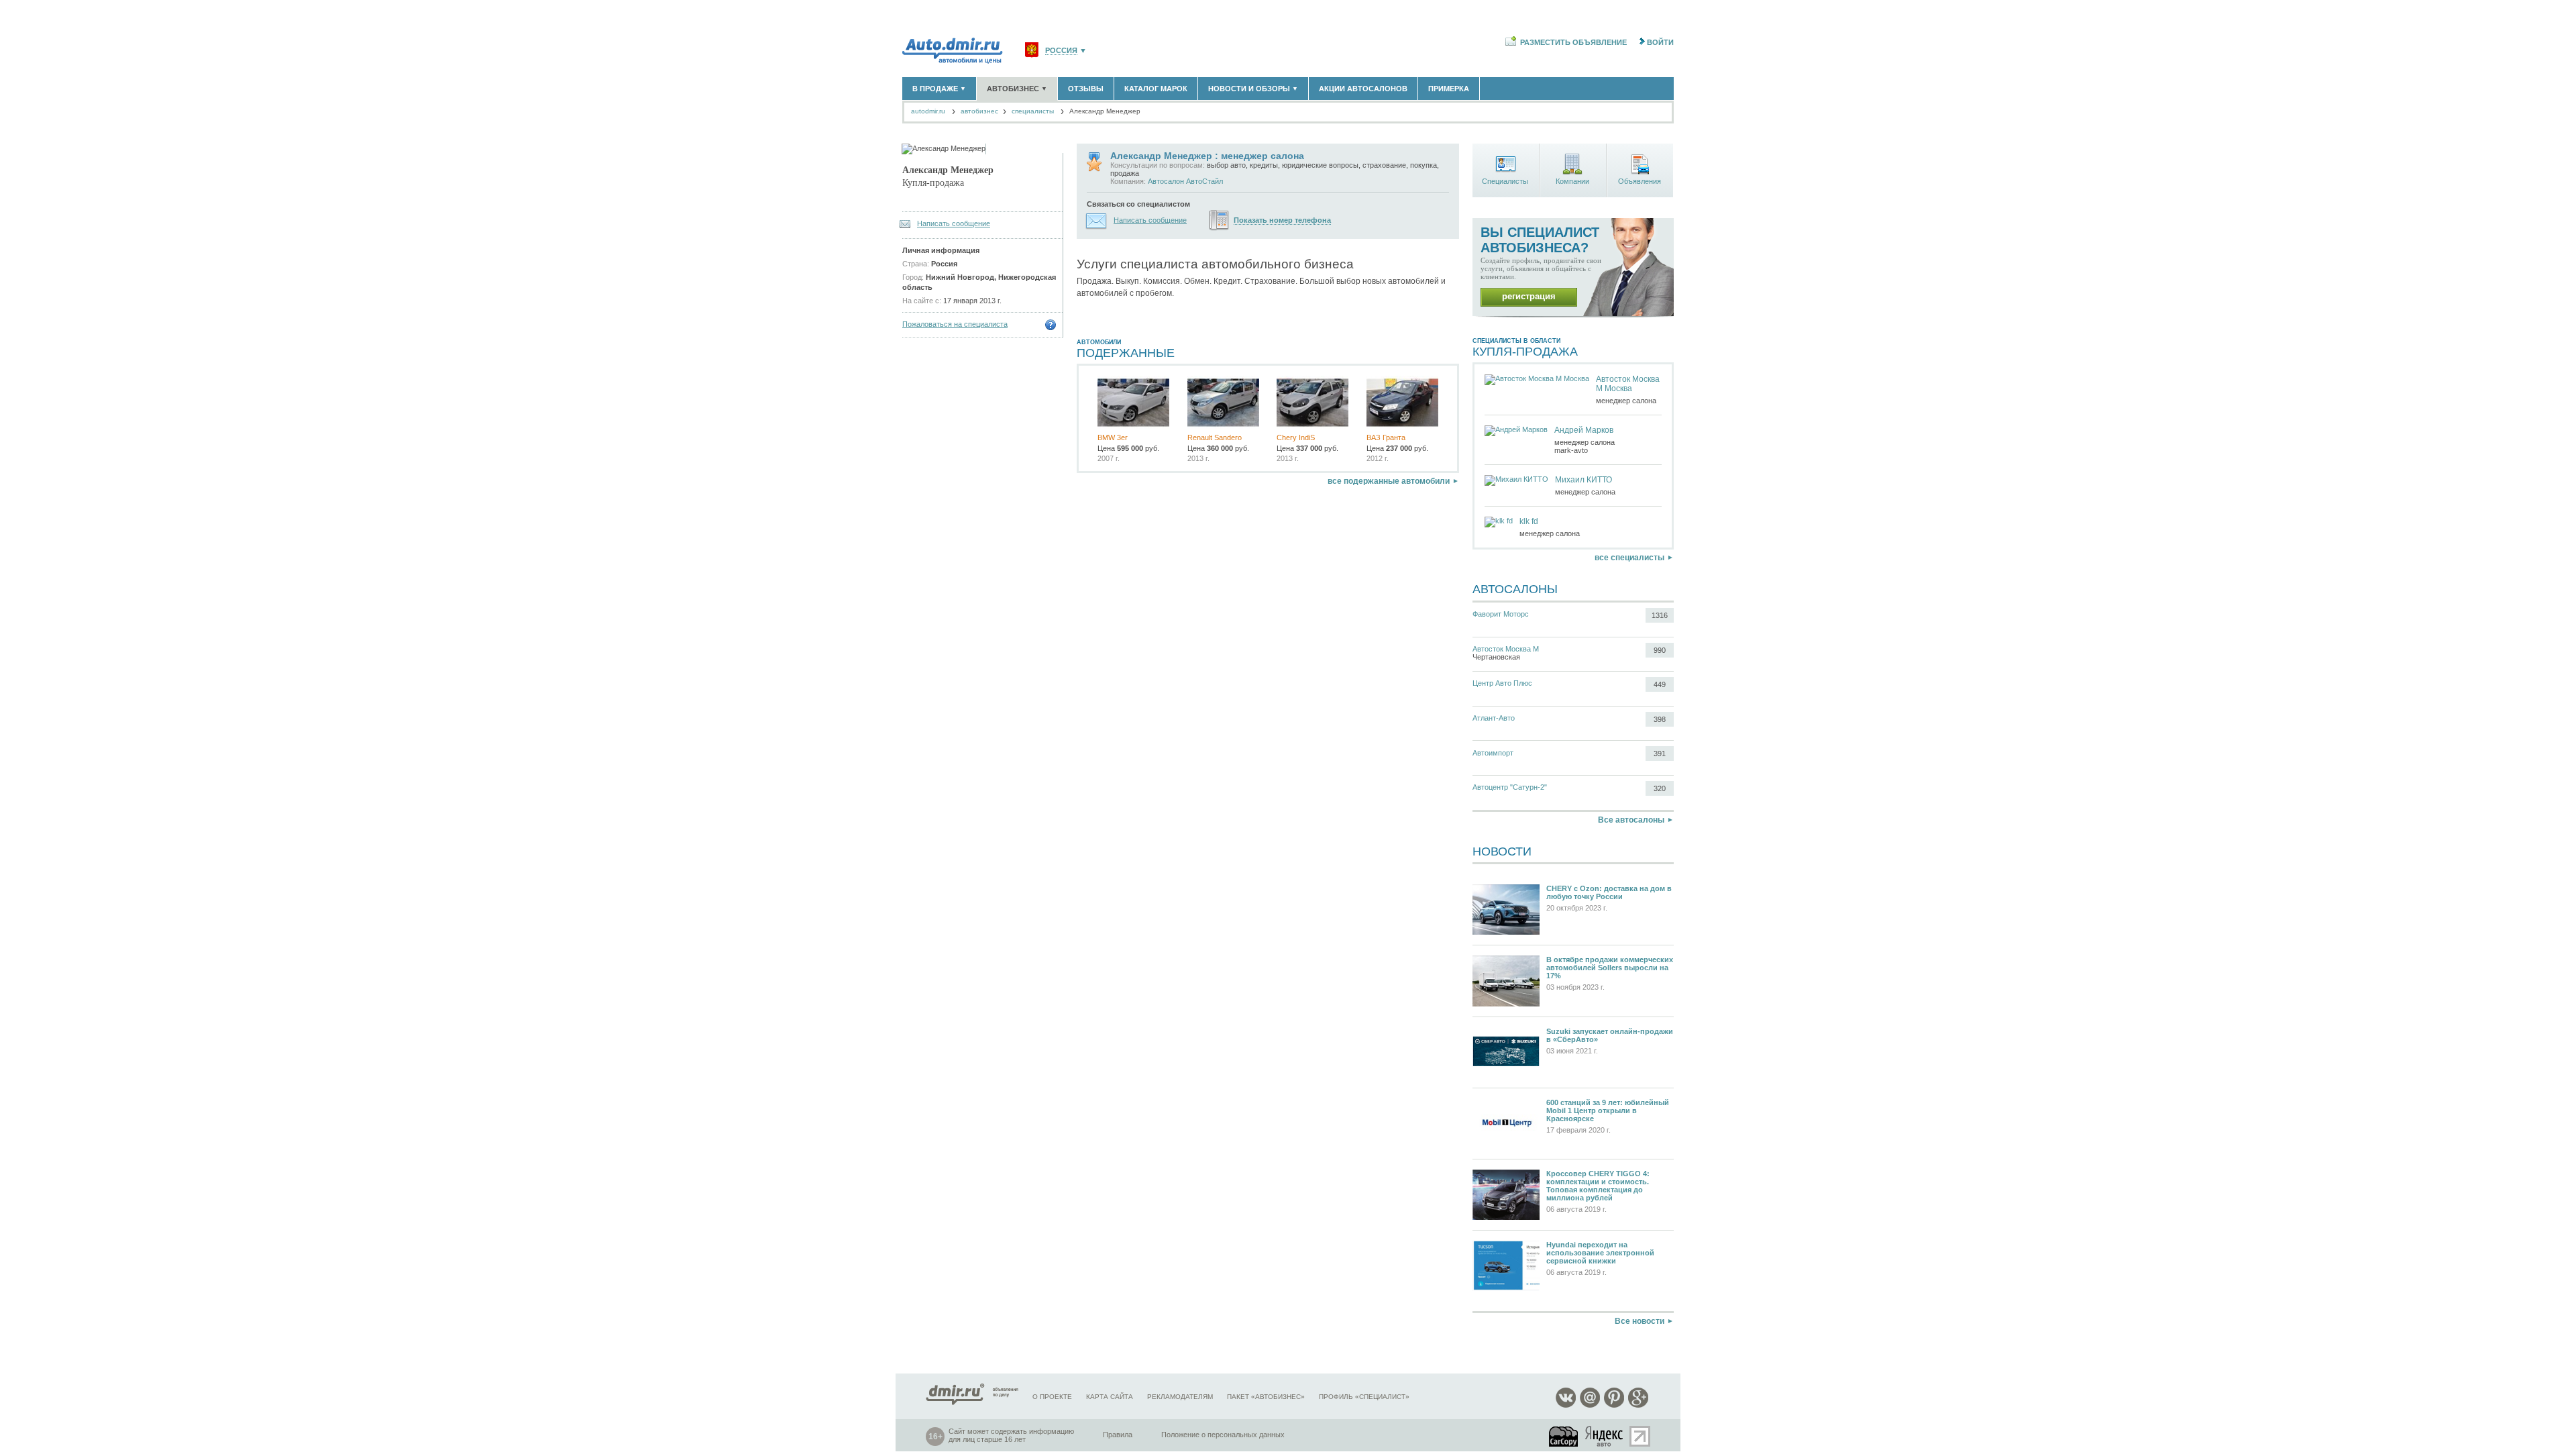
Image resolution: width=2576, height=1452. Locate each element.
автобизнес (979, 111)
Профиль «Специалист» (1364, 1397)
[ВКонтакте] (1566, 1405)
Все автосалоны (1631, 820)
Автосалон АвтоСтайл (1185, 181)
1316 (1660, 615)
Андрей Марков (1584, 430)
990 (1660, 650)
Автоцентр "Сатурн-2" (1510, 787)
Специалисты (1505, 181)
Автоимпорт (1493, 753)
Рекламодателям (1180, 1397)
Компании (1572, 181)
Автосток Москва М (1506, 649)
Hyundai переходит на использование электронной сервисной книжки (1600, 1253)
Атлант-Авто (1494, 718)
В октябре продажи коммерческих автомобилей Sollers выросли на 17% (1610, 968)
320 (1660, 788)
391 (1660, 754)
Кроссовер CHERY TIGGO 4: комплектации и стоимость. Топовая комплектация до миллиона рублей (1598, 1186)
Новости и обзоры (1253, 89)
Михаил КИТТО (1584, 480)
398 (1660, 719)
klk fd (1529, 521)
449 (1660, 684)
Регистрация (1529, 296)
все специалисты (1629, 558)
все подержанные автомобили (1389, 481)
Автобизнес (1017, 89)
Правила (1118, 1435)
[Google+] (1638, 1405)
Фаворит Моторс (1501, 614)
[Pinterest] (1614, 1405)
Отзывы (1086, 89)
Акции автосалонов (1363, 89)
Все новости (1640, 1321)
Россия (1061, 51)
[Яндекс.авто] (1605, 1436)
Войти (1660, 42)
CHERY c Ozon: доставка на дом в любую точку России (1609, 892)
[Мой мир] (1590, 1405)
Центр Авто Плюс (1502, 683)
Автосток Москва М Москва (1628, 384)
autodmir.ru (928, 111)
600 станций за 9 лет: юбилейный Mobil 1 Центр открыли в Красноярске (1608, 1110)
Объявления (1640, 181)
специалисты (1033, 111)
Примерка (1449, 89)
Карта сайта (1110, 1397)
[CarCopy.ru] (1564, 1436)
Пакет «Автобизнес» (1266, 1397)
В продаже (939, 89)
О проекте (1052, 1397)
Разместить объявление (1573, 42)
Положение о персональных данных (1223, 1435)
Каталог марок (1156, 89)
